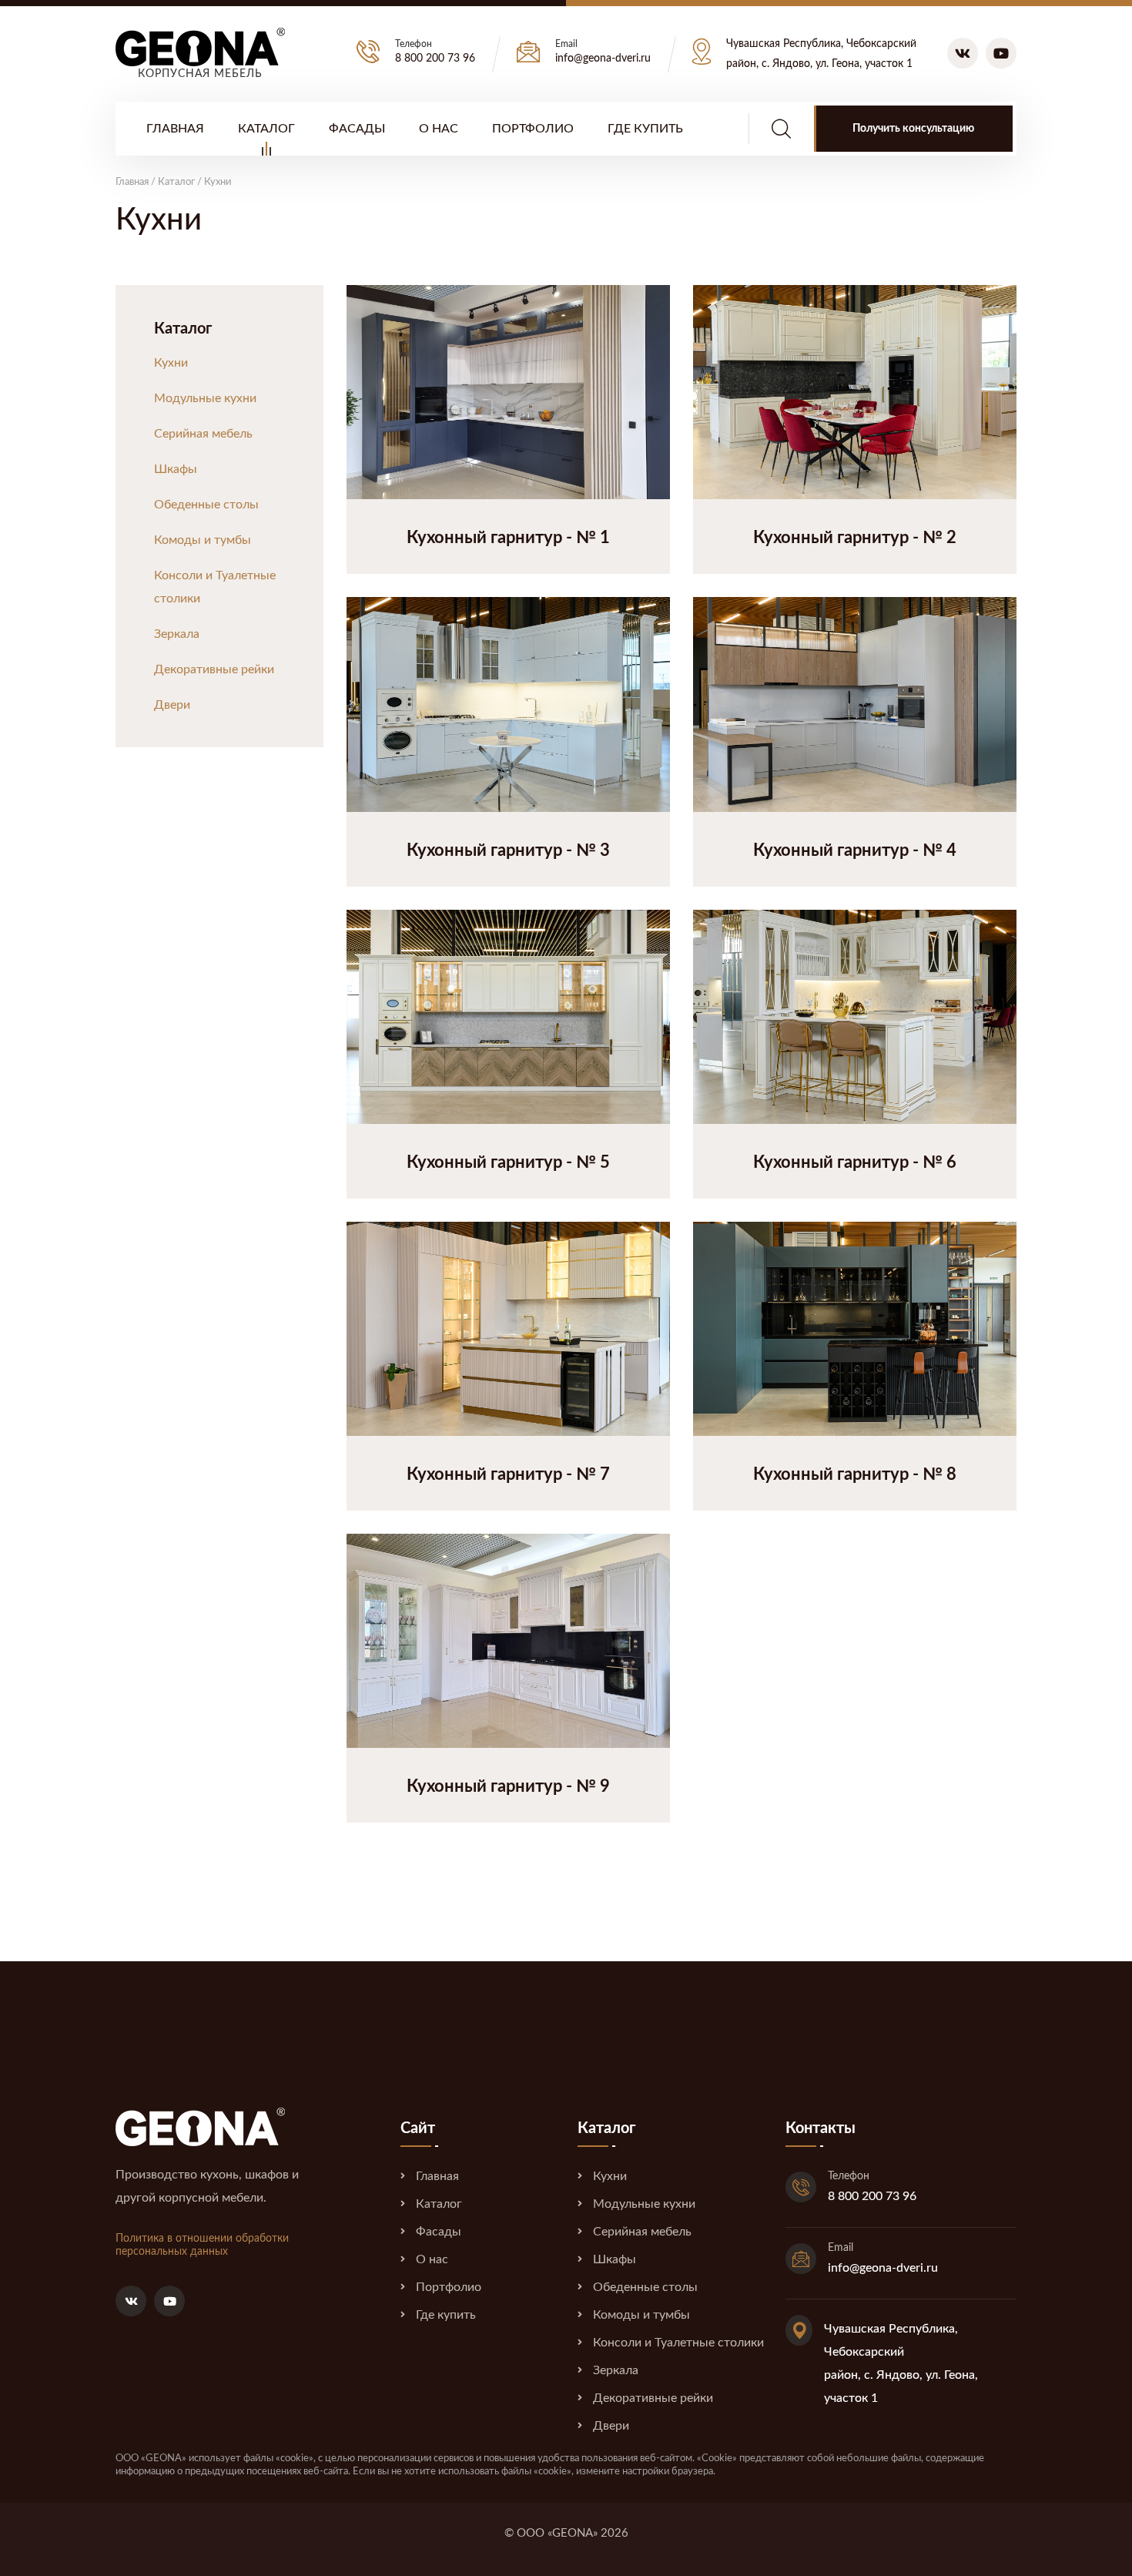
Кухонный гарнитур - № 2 (855, 538)
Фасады (357, 129)
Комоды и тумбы (203, 540)
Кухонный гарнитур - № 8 (855, 1474)
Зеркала (177, 634)
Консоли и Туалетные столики (215, 587)
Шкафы (176, 469)
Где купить (645, 129)
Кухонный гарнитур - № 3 (508, 850)
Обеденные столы (206, 505)
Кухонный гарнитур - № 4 (855, 850)
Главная (175, 129)
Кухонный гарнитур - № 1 (508, 538)
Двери (172, 705)
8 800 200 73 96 (435, 59)
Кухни (171, 363)
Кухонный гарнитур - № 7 (508, 1474)
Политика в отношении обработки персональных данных (202, 2245)
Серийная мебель (203, 434)
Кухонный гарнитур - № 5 (508, 1162)
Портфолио (533, 129)
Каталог (266, 129)
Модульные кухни (205, 398)
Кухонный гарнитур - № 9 (508, 1786)
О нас (439, 129)
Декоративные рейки (214, 669)
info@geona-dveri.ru (603, 59)
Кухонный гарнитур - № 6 (855, 1162)
